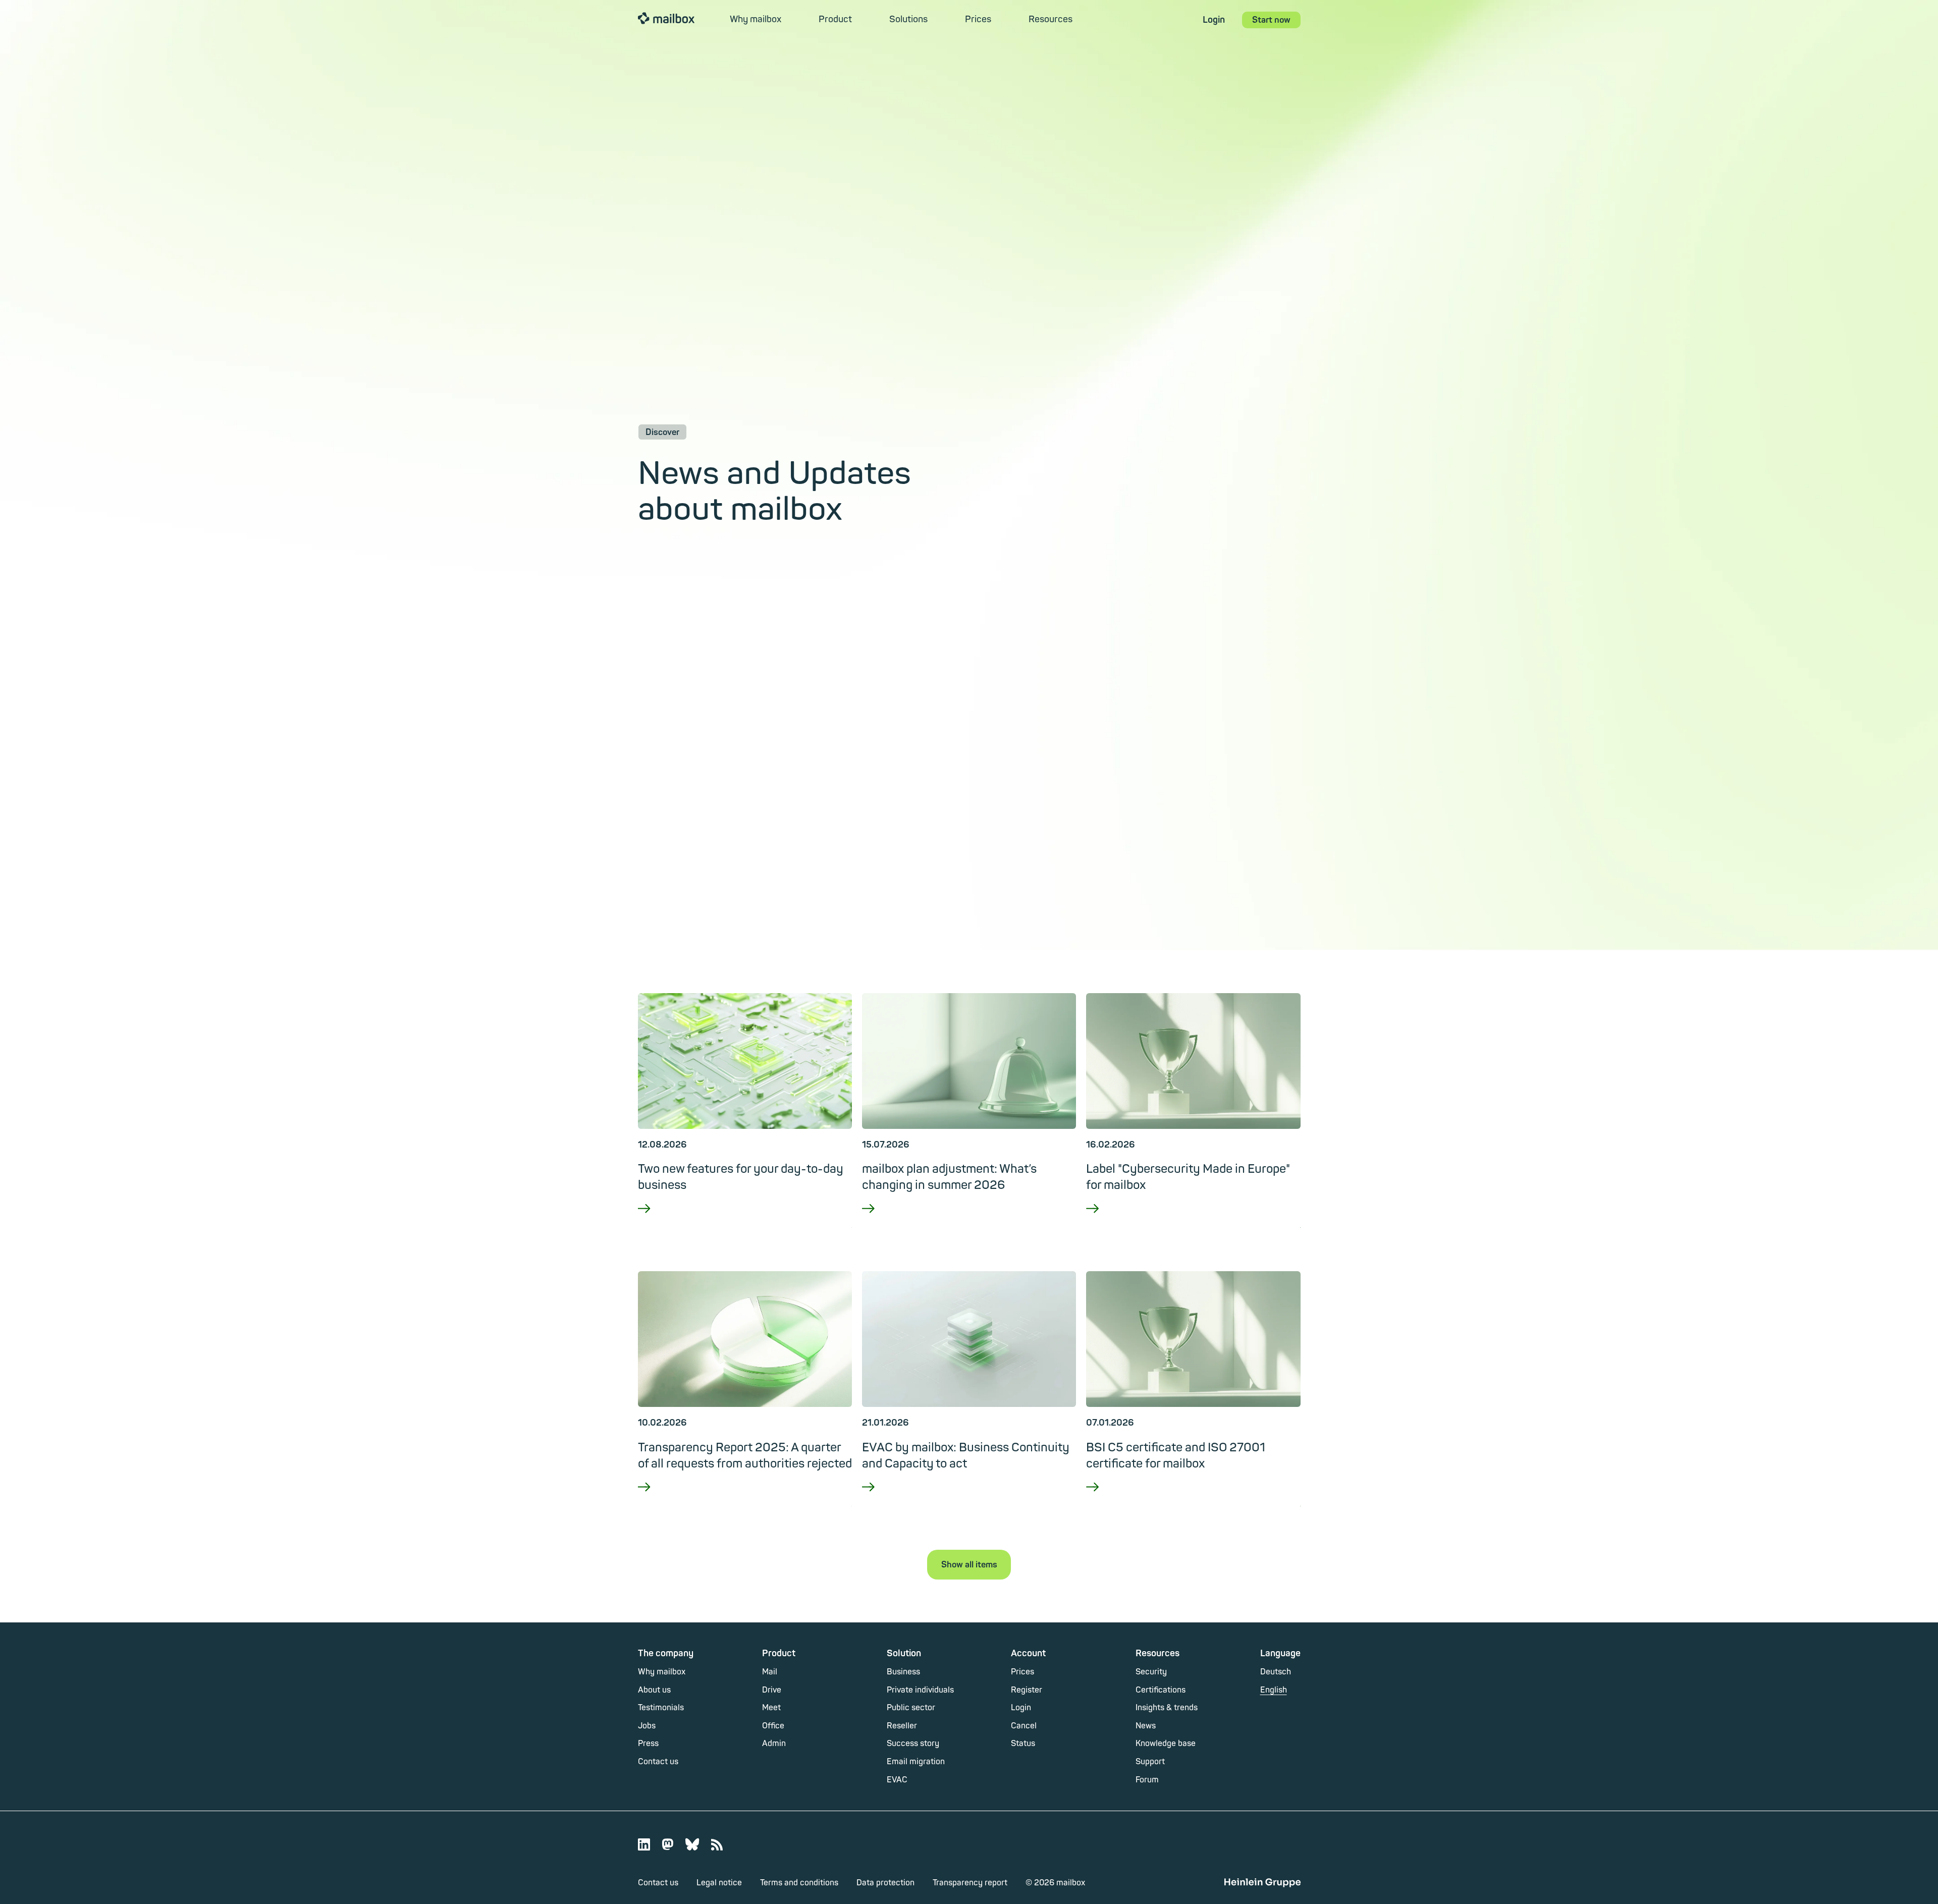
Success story (913, 1744)
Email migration (916, 1762)
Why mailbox (756, 19)
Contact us (658, 1762)
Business (903, 1672)
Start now (1271, 20)
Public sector (911, 1708)
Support (1150, 1762)
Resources (1051, 19)
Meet (771, 1708)
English (1274, 1690)
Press (648, 1744)
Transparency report (970, 1883)
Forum (1147, 1780)
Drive (772, 1690)
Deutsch (1276, 1672)
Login (1214, 20)
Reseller (902, 1726)
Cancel (1024, 1726)
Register (1027, 1690)
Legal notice (719, 1883)
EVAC (897, 1780)
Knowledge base (1166, 1744)
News (1146, 1726)
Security (1151, 1672)
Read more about (745, 1222)
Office (773, 1726)
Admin (774, 1744)
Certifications (1161, 1690)
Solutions (908, 19)
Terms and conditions (799, 1883)
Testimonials (661, 1708)
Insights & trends (1167, 1708)
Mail (770, 1672)
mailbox (666, 18)
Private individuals (920, 1690)
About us (654, 1690)
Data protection (885, 1883)
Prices (978, 19)
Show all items (969, 1565)
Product (835, 19)
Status (1023, 1744)
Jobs (647, 1726)
